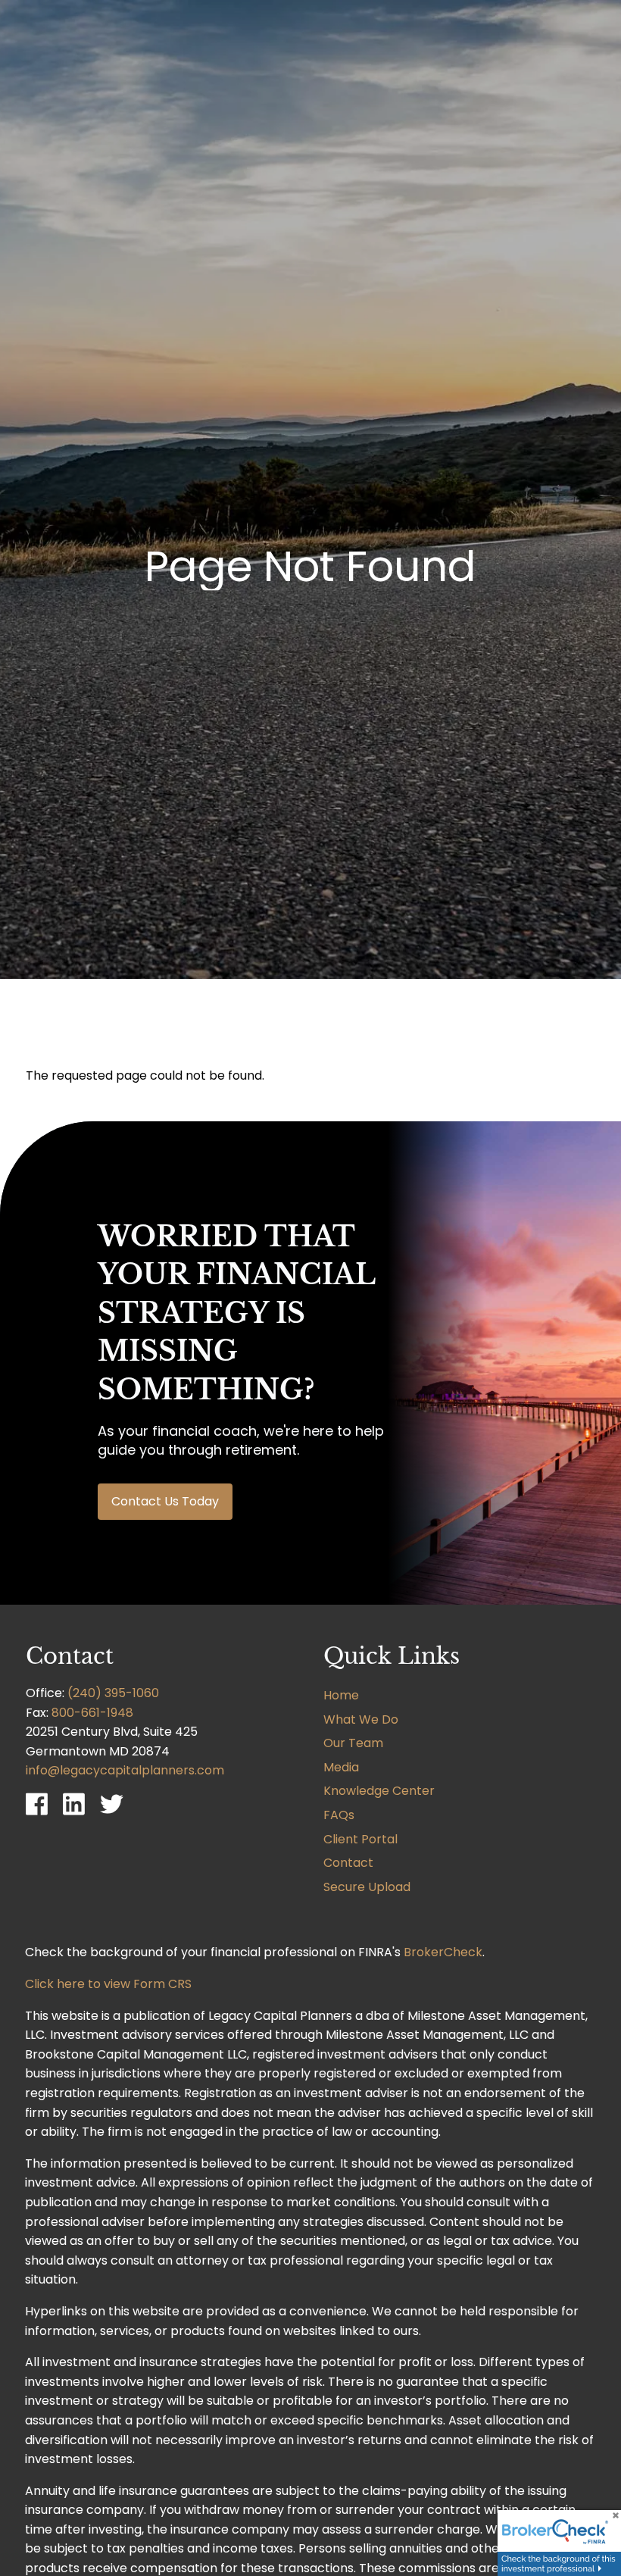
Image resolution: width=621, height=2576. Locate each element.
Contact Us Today (165, 1501)
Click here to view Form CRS (108, 1984)
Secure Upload (367, 1887)
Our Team (353, 1743)
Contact (348, 1863)
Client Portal (360, 1839)
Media (341, 1767)
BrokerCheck (443, 1952)
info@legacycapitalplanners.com (125, 1770)
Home (341, 1695)
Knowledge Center (379, 1791)
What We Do (361, 1719)
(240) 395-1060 (113, 1693)
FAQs (339, 1815)
